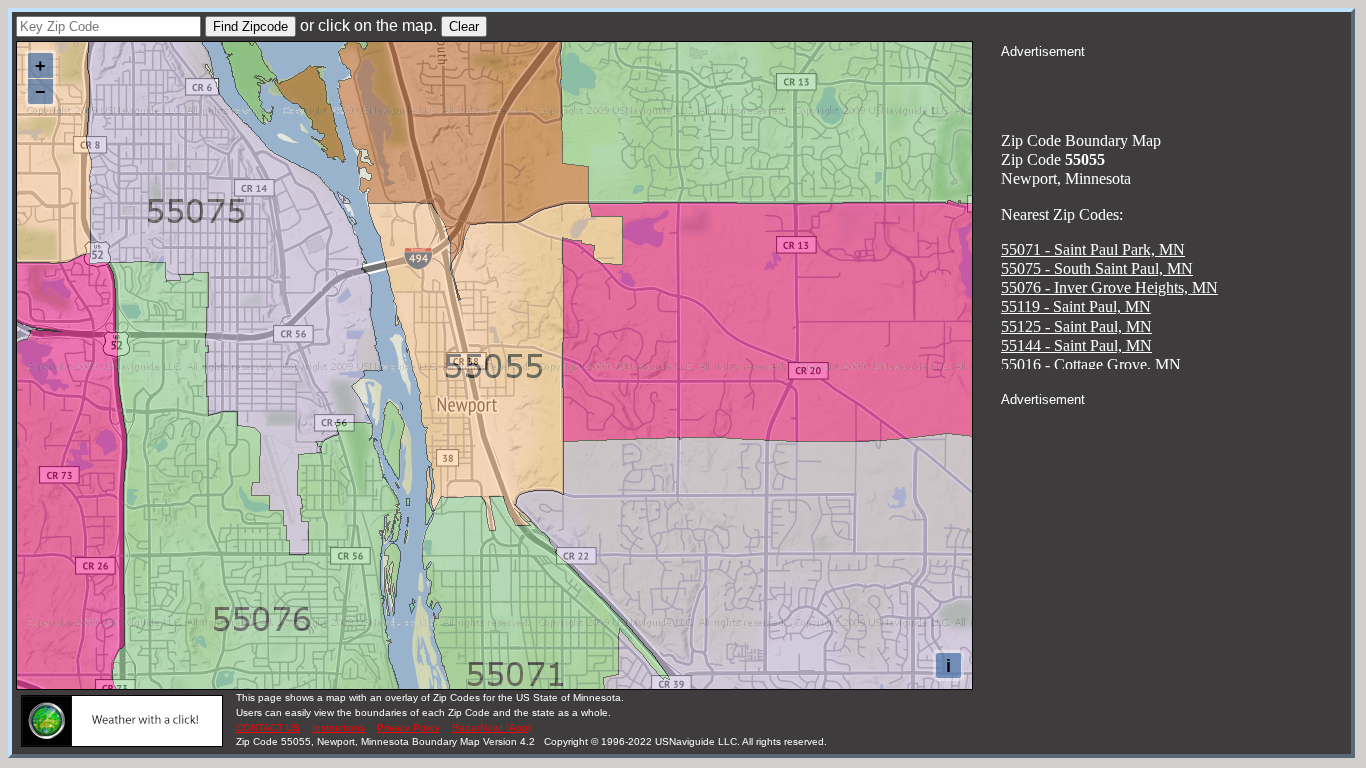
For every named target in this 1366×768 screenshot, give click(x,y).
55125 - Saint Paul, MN (1076, 326)
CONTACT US (268, 727)
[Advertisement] (1176, 86)
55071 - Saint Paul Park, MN (1093, 249)
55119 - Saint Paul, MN (1076, 306)
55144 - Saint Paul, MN (1076, 345)
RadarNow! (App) (491, 727)
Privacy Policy (408, 727)
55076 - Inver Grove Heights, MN (1109, 287)
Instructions (338, 727)
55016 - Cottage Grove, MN (1091, 364)
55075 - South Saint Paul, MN (1097, 268)
